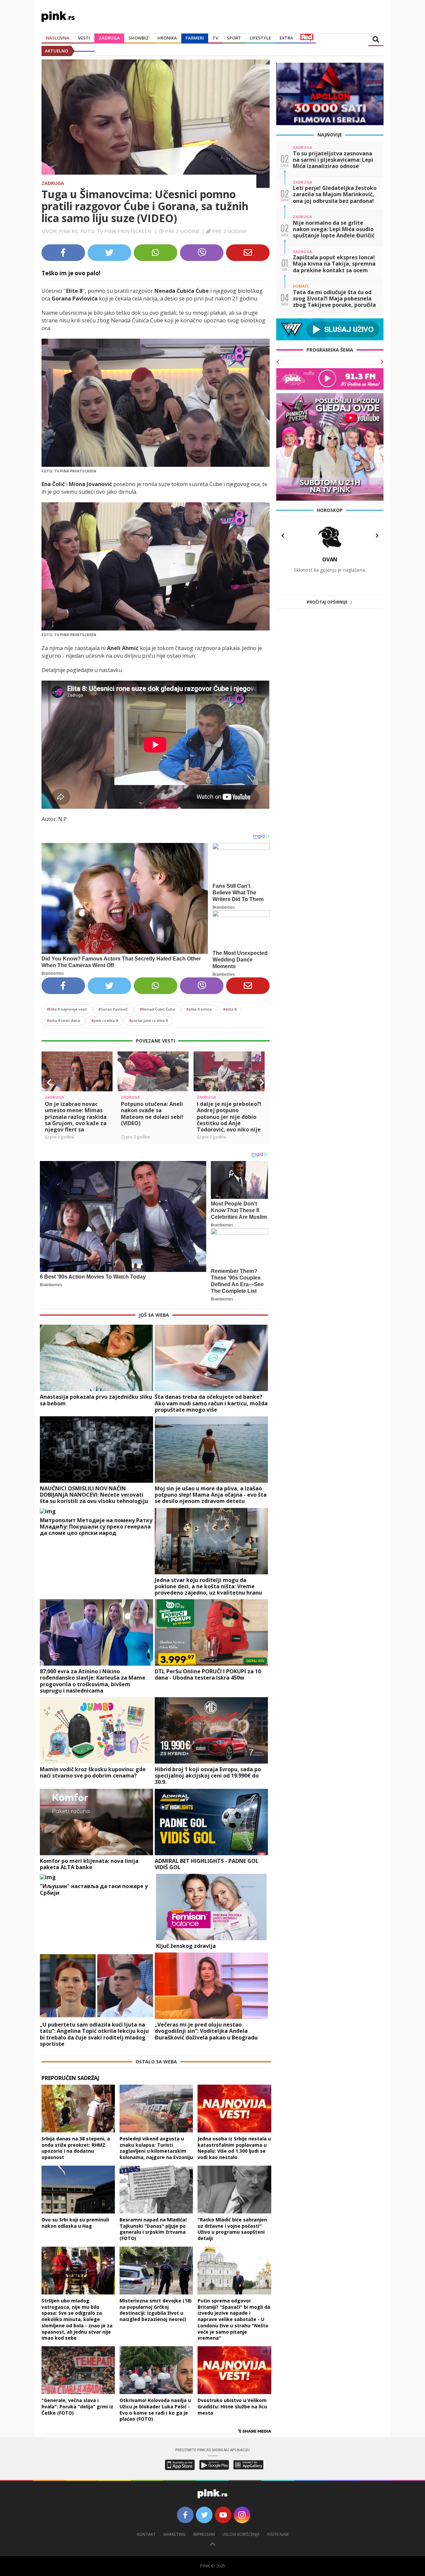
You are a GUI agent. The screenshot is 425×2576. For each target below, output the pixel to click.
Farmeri (195, 38)
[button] (49, 1083)
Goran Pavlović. (113, 1009)
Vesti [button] (84, 38)
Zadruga (109, 38)
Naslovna (58, 38)
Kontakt (146, 2534)
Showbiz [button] (139, 38)
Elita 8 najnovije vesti (67, 1009)
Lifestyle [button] (260, 38)
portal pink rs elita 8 (148, 1020)
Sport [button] (234, 38)
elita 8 (230, 1009)
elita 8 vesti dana (63, 1020)
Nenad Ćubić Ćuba (157, 1009)
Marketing (174, 2534)
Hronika (167, 38)
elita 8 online (199, 1009)
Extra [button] (286, 38)
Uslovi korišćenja (241, 2534)
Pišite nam (278, 2534)
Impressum (204, 2534)
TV (215, 38)
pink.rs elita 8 (105, 1020)
